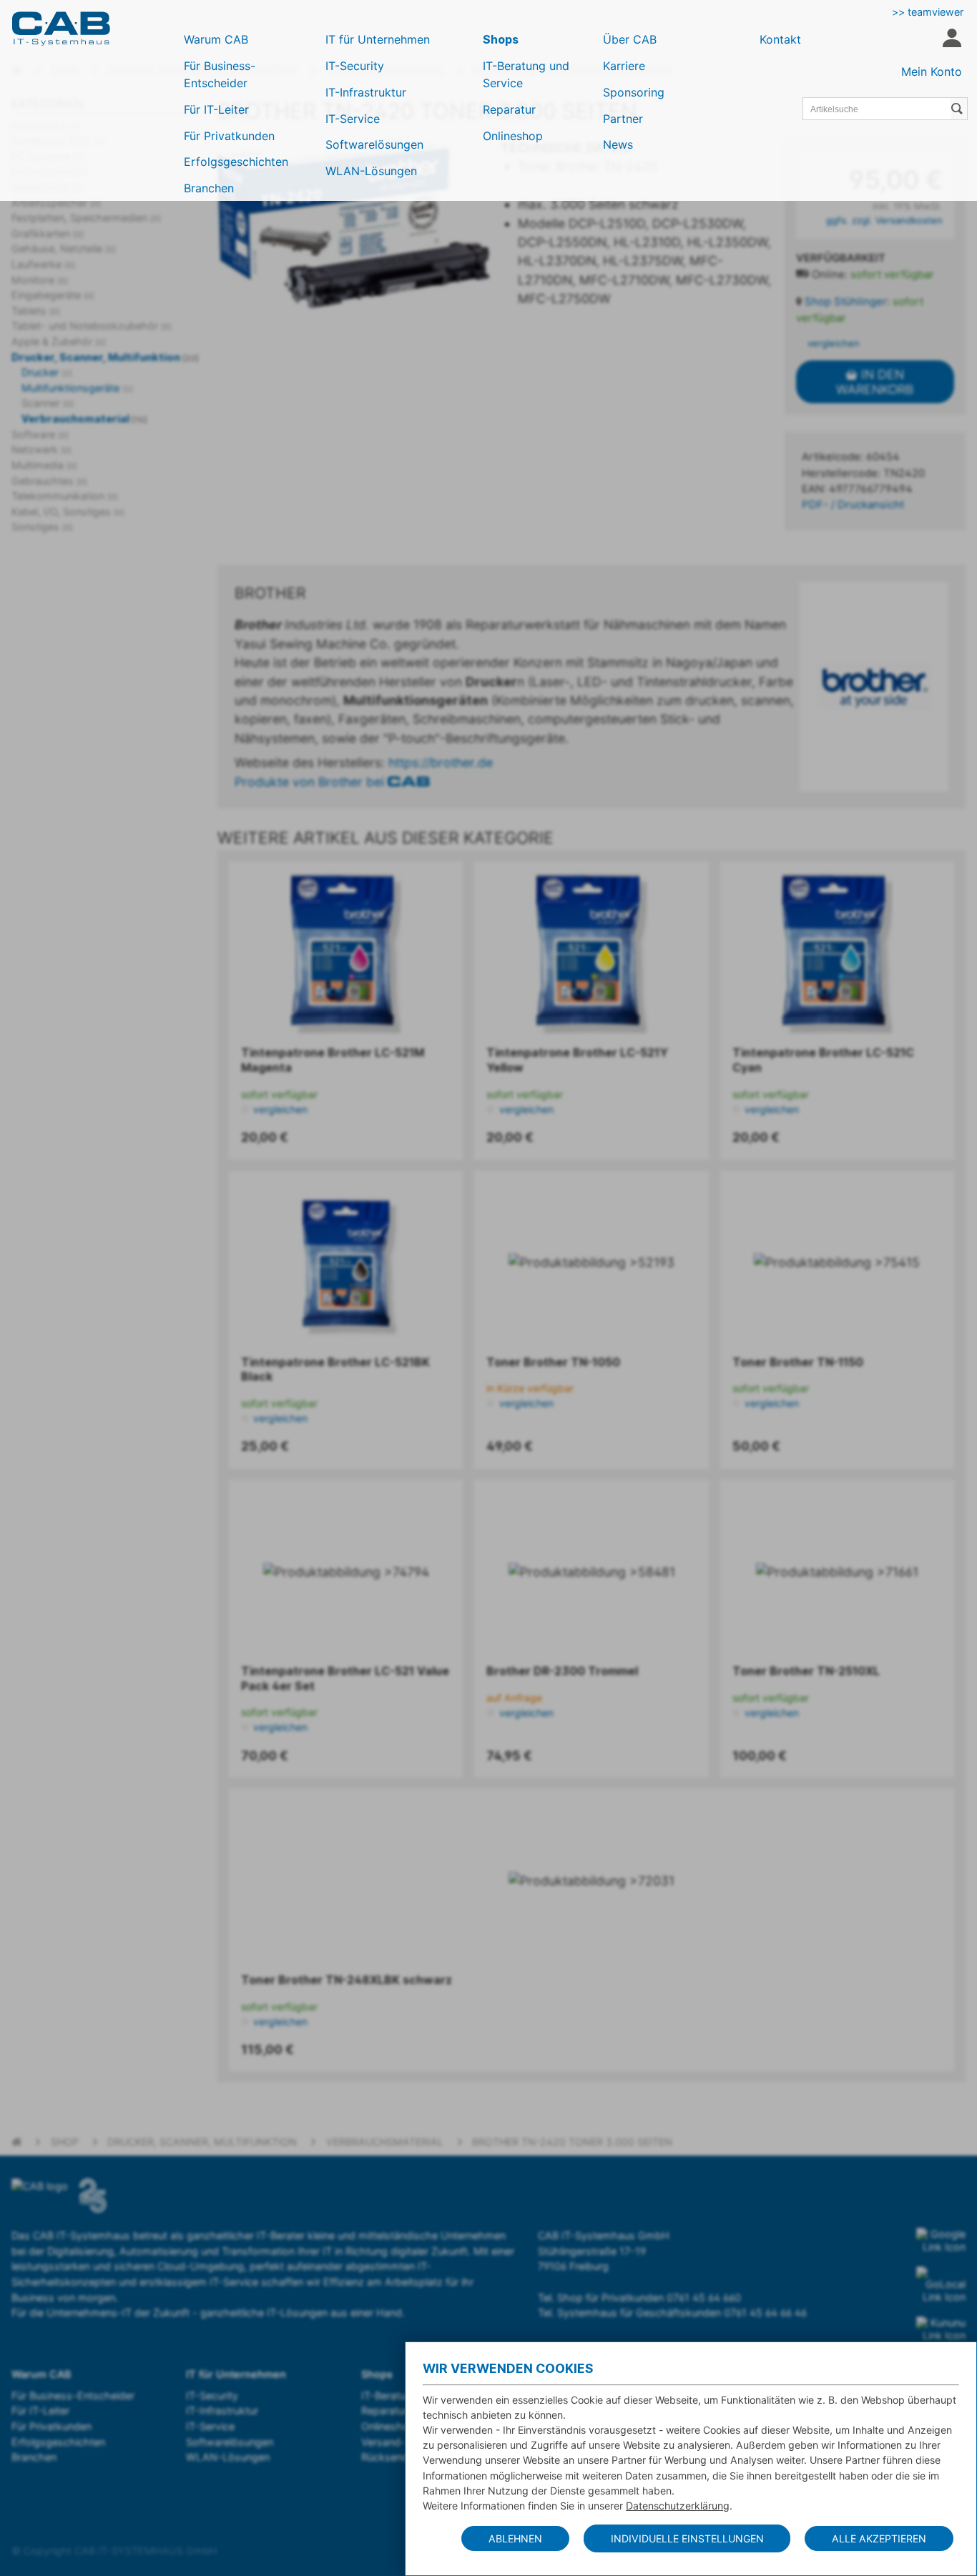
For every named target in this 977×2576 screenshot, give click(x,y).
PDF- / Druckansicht (853, 505)
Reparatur (509, 109)
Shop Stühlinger (846, 302)
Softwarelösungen (374, 144)
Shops (501, 39)
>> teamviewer (928, 12)
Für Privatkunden (229, 136)
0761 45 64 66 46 (765, 2313)
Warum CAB (216, 39)
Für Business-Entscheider (220, 74)
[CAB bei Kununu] (941, 2329)
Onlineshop (513, 136)
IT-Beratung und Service (526, 74)
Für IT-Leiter (216, 109)
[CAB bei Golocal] (941, 2285)
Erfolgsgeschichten (236, 162)
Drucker (47, 372)
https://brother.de (441, 763)
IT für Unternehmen (378, 39)
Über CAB (630, 39)
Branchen (209, 188)
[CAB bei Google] (941, 2241)
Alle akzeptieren (879, 2538)
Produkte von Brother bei (311, 782)
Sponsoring (634, 92)
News (618, 144)
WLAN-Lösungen (371, 171)
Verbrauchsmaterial (84, 419)
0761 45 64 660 (704, 2298)
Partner (623, 119)
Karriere (624, 66)
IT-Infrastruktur (366, 92)
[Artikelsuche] (959, 109)
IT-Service (353, 119)
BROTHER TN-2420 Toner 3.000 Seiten (572, 2142)
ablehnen (515, 2538)
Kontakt (780, 39)
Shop (65, 2142)
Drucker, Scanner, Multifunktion (105, 357)
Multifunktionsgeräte (77, 388)
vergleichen (832, 343)
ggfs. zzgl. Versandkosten (884, 220)
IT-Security (355, 66)
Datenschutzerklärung (678, 2506)
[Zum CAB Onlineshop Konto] (952, 40)
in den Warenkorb (875, 382)
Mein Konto (932, 71)
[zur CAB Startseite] (61, 29)
